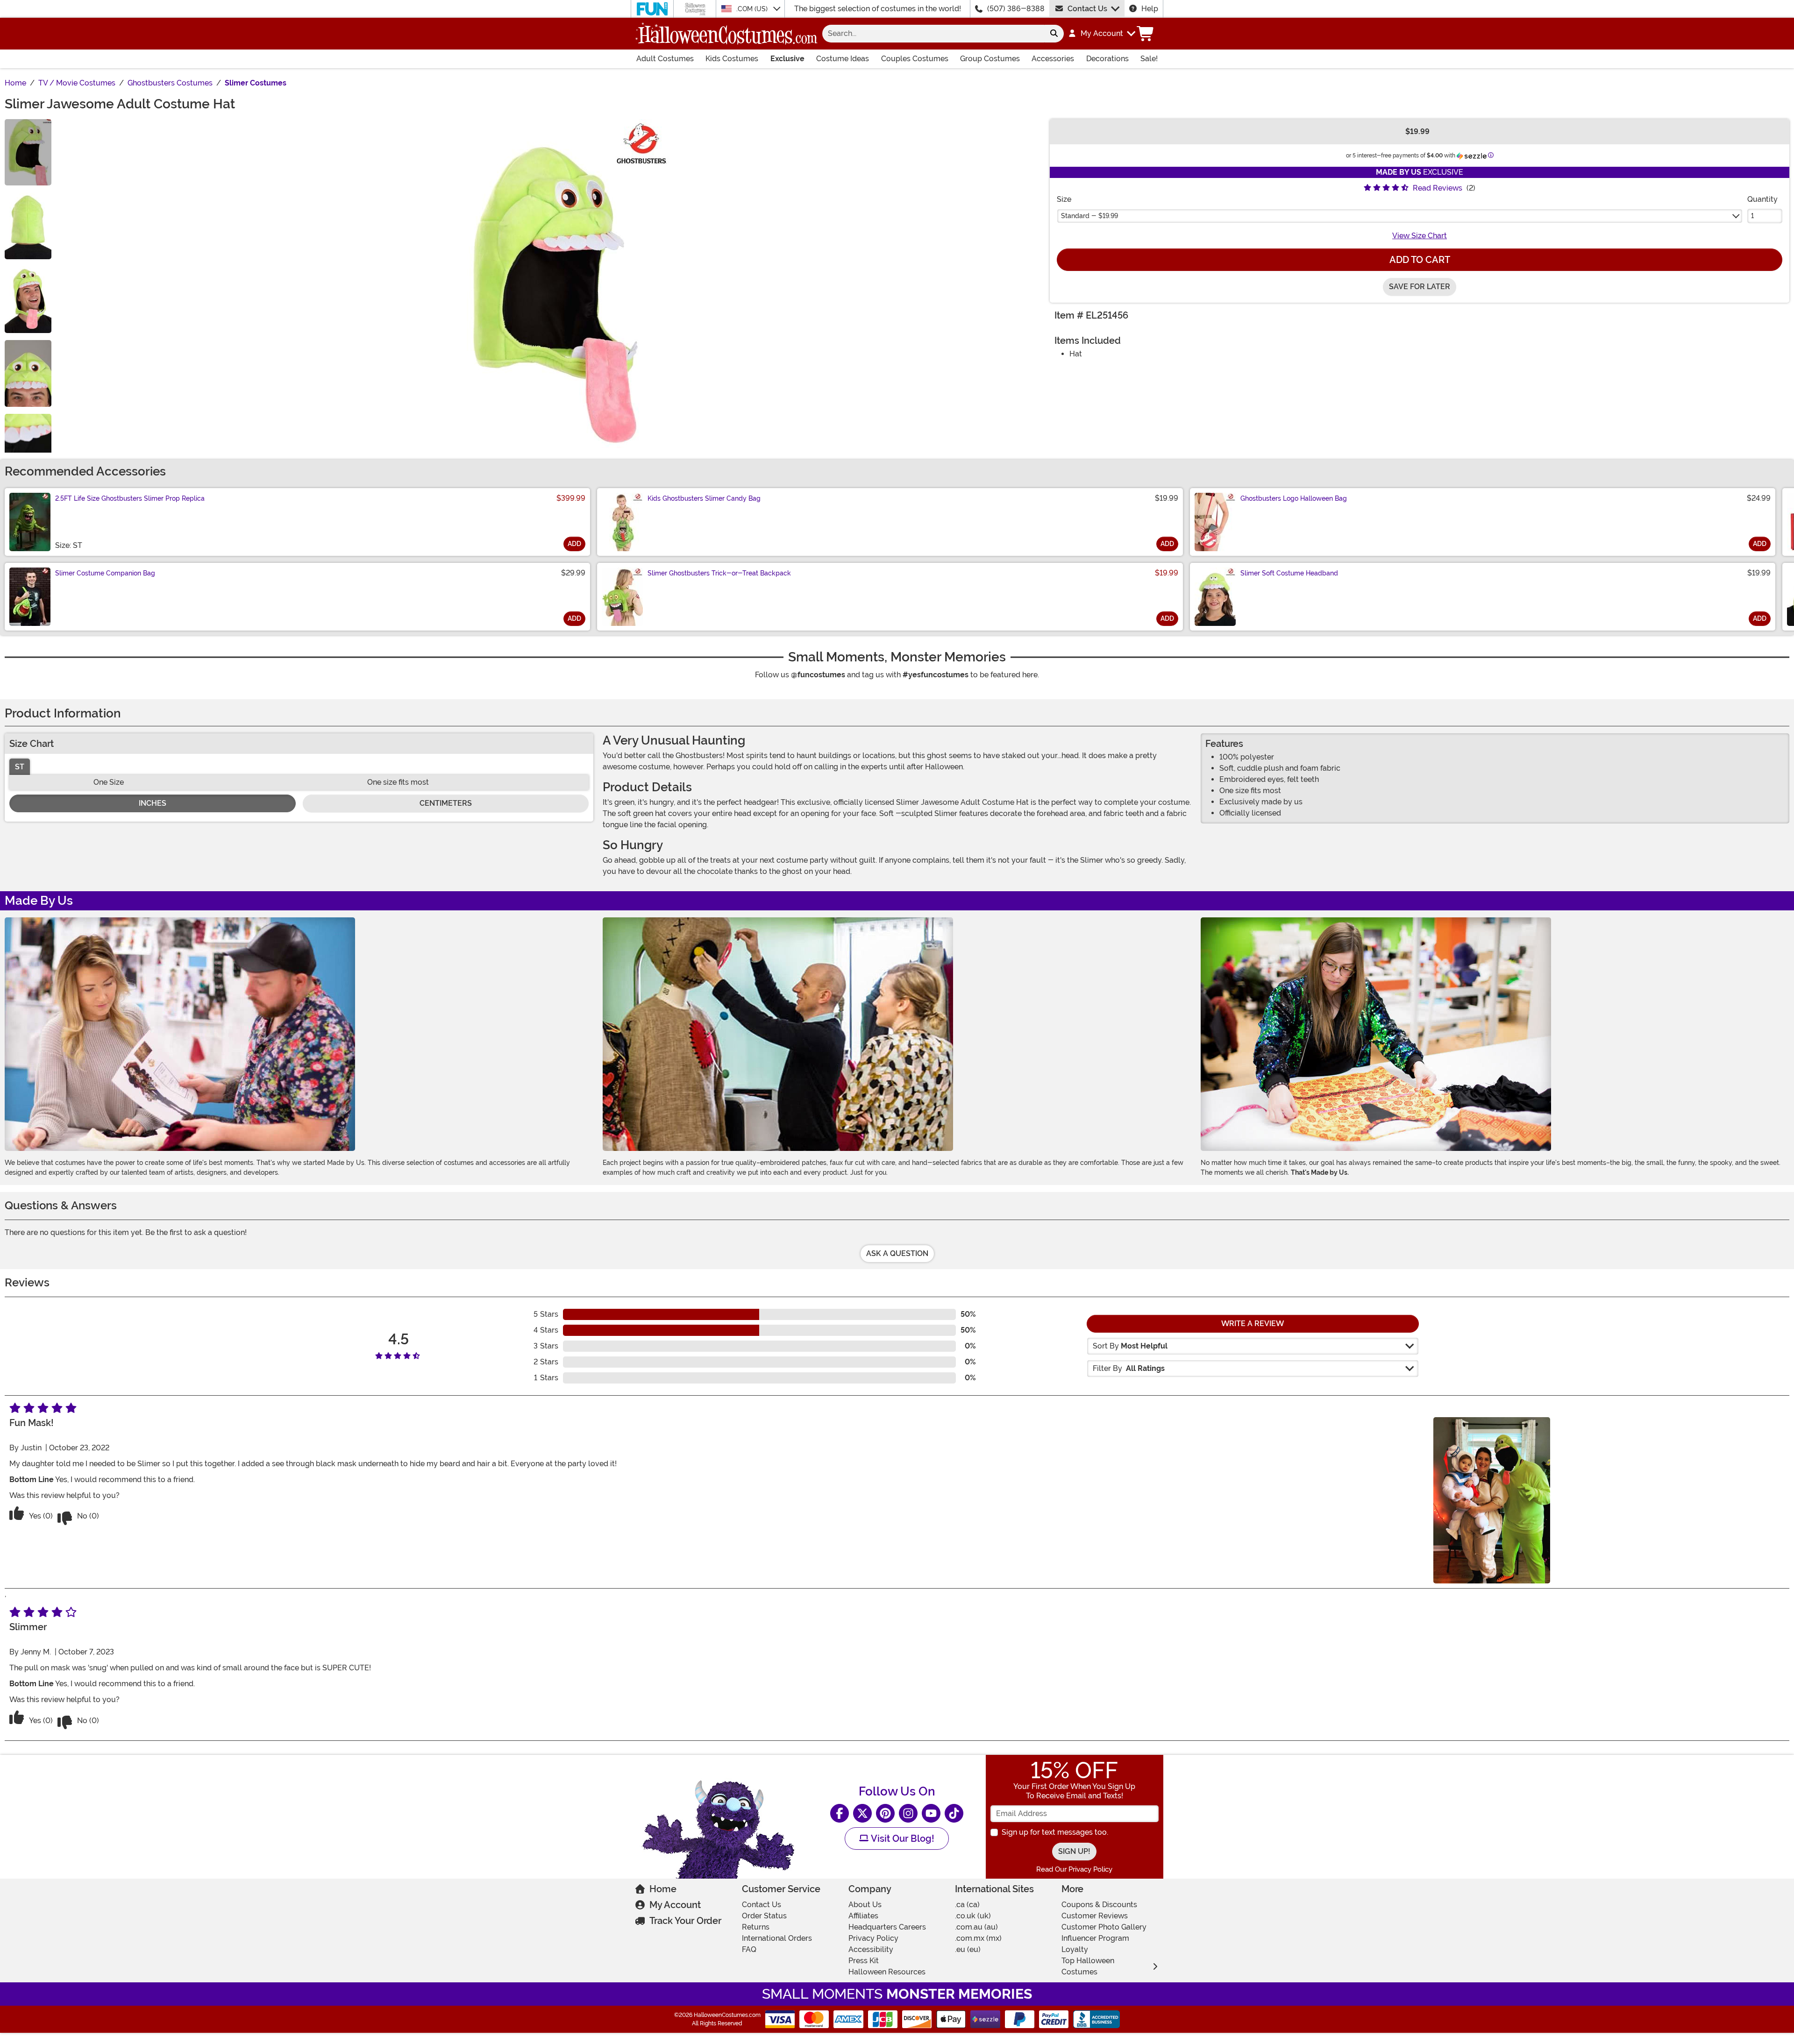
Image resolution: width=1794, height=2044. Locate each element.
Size (1064, 199)
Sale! (1149, 59)
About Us (865, 1905)
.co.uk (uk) (973, 1916)
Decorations (1107, 59)
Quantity (1762, 199)
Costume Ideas (843, 59)
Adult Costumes (665, 59)
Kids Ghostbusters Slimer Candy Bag (704, 498)
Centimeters (446, 803)
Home (663, 1889)
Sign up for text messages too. (1055, 1832)
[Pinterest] (885, 1813)
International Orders (777, 1938)
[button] (1101, 34)
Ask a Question (897, 1253)
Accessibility (871, 1949)
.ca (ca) (967, 1905)
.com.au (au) (976, 1927)
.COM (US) (753, 9)
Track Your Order (685, 1921)
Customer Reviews (1095, 1916)
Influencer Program (1095, 1938)
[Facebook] (840, 1813)
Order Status (764, 1916)
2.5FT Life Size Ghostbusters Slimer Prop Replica (130, 498)
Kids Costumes (732, 59)
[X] (862, 1813)
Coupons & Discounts (1099, 1905)
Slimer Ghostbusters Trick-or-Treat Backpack (719, 573)
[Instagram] (908, 1813)
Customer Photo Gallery (1104, 1927)
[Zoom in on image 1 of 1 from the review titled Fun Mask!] (1492, 1500)
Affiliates (863, 1916)
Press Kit (864, 1961)
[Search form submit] (1054, 34)
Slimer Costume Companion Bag (105, 573)
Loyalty (1075, 1949)
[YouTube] (931, 1813)
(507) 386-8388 (1016, 9)
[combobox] (933, 34)
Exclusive (787, 59)
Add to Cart (1420, 260)
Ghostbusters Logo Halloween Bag (1294, 498)
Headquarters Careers (887, 1927)
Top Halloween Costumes (1088, 1966)
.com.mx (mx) (978, 1938)
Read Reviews (1438, 188)
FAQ (749, 1949)
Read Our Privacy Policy (1074, 1869)
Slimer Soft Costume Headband (1289, 573)
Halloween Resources (887, 1972)
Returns (756, 1927)
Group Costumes (990, 59)
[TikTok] (954, 1813)
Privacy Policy (873, 1938)
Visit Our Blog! (901, 1838)
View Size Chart (1420, 236)
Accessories (1053, 59)
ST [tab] (20, 767)
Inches (153, 803)
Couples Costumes (915, 59)
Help (1150, 9)
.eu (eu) (968, 1949)
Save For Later (1420, 287)
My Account (675, 1905)
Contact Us (1087, 9)
